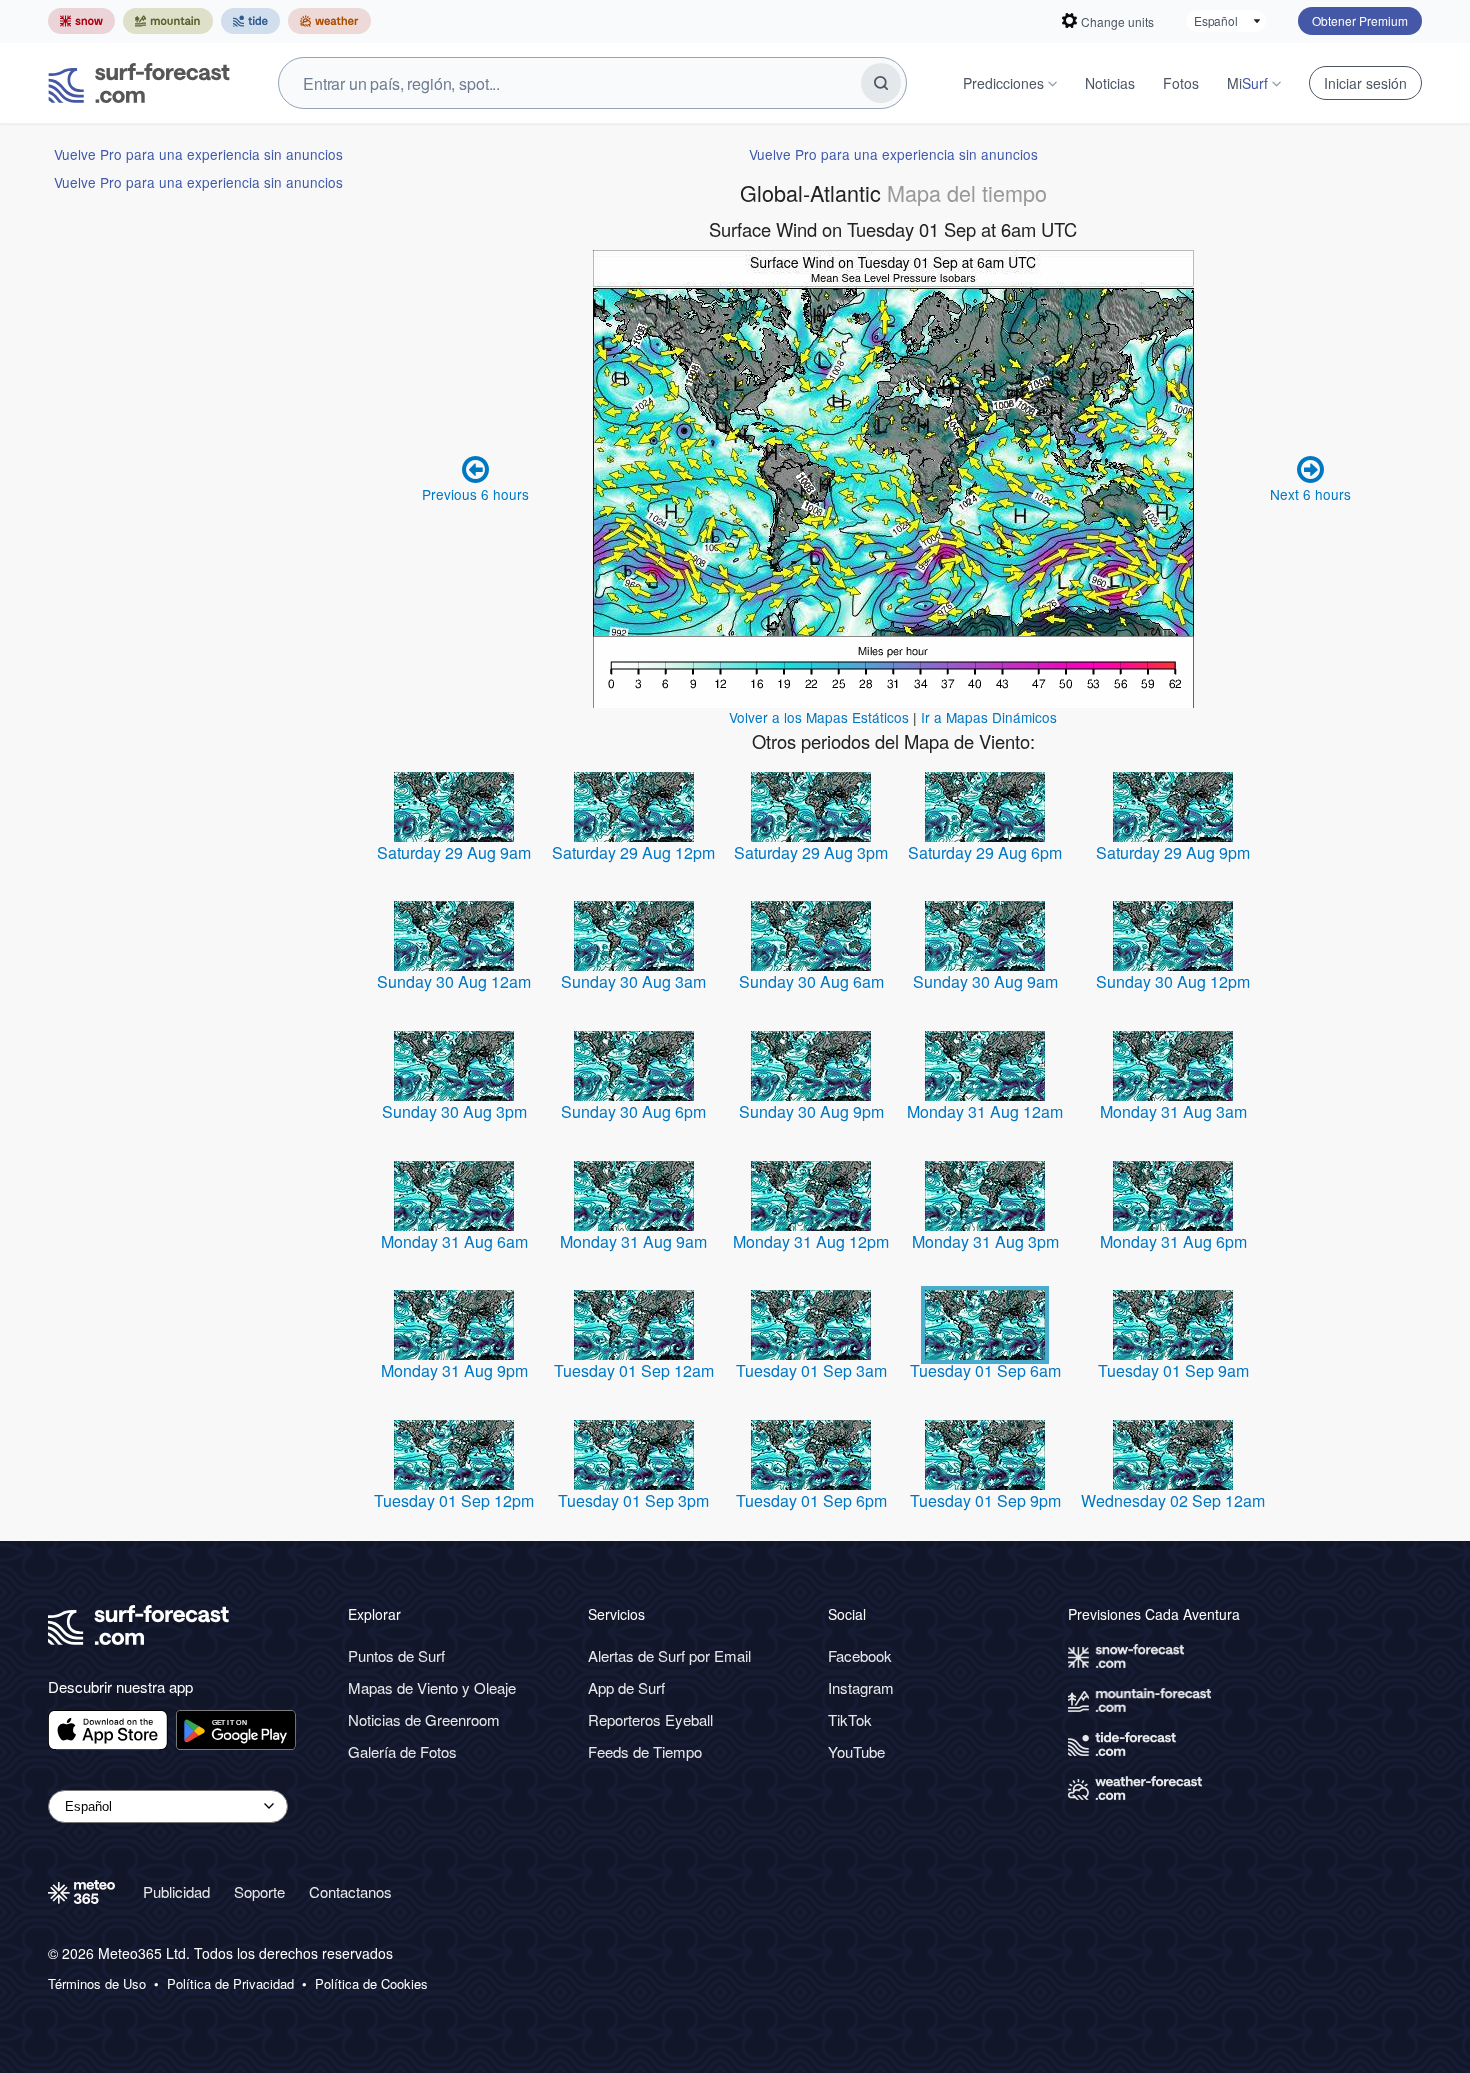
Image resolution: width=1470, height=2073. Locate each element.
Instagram (861, 1687)
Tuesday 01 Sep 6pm (811, 1500)
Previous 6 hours (475, 494)
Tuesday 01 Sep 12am (634, 1370)
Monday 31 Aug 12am (985, 1111)
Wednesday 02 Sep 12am (1173, 1500)
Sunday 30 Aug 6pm (633, 1111)
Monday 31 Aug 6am (454, 1241)
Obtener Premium (1360, 20)
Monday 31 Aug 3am (1173, 1111)
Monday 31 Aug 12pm (811, 1241)
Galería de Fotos (402, 1751)
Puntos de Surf (396, 1655)
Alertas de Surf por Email (669, 1655)
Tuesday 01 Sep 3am (811, 1370)
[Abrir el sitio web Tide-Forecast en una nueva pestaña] (250, 21)
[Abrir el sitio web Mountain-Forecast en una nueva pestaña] (168, 21)
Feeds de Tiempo (645, 1751)
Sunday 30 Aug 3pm (454, 1111)
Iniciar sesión (1365, 83)
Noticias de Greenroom (424, 1719)
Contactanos (350, 1891)
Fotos (1181, 83)
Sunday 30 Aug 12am (454, 981)
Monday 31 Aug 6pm (1173, 1241)
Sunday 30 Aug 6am (811, 981)
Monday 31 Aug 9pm (454, 1370)
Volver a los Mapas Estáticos (819, 717)
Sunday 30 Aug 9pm (811, 1111)
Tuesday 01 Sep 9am (1173, 1370)
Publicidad (176, 1891)
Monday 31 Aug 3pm (985, 1241)
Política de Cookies (371, 1984)
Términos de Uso (97, 1984)
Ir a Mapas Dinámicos (989, 717)
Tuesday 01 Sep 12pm (454, 1500)
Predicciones (1003, 83)
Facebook (860, 1655)
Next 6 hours (1310, 494)
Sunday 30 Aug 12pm (1173, 981)
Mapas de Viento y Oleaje (432, 1687)
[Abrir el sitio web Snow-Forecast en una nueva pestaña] (81, 21)
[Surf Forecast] (139, 83)
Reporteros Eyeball (650, 1719)
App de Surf (626, 1687)
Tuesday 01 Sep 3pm (633, 1500)
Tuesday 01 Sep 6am (985, 1370)
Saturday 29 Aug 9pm (1173, 852)
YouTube (856, 1751)
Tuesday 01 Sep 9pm (985, 1500)
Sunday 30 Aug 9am (985, 981)
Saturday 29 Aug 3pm (811, 852)
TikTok (850, 1719)
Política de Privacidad (230, 1984)
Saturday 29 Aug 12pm (633, 852)
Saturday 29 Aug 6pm (985, 852)
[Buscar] (881, 83)
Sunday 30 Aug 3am (633, 981)
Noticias (1110, 83)
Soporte (259, 1891)
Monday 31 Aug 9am (633, 1241)
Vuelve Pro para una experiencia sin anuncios (198, 154)
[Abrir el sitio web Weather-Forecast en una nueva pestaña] (329, 21)
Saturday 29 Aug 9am (454, 852)
